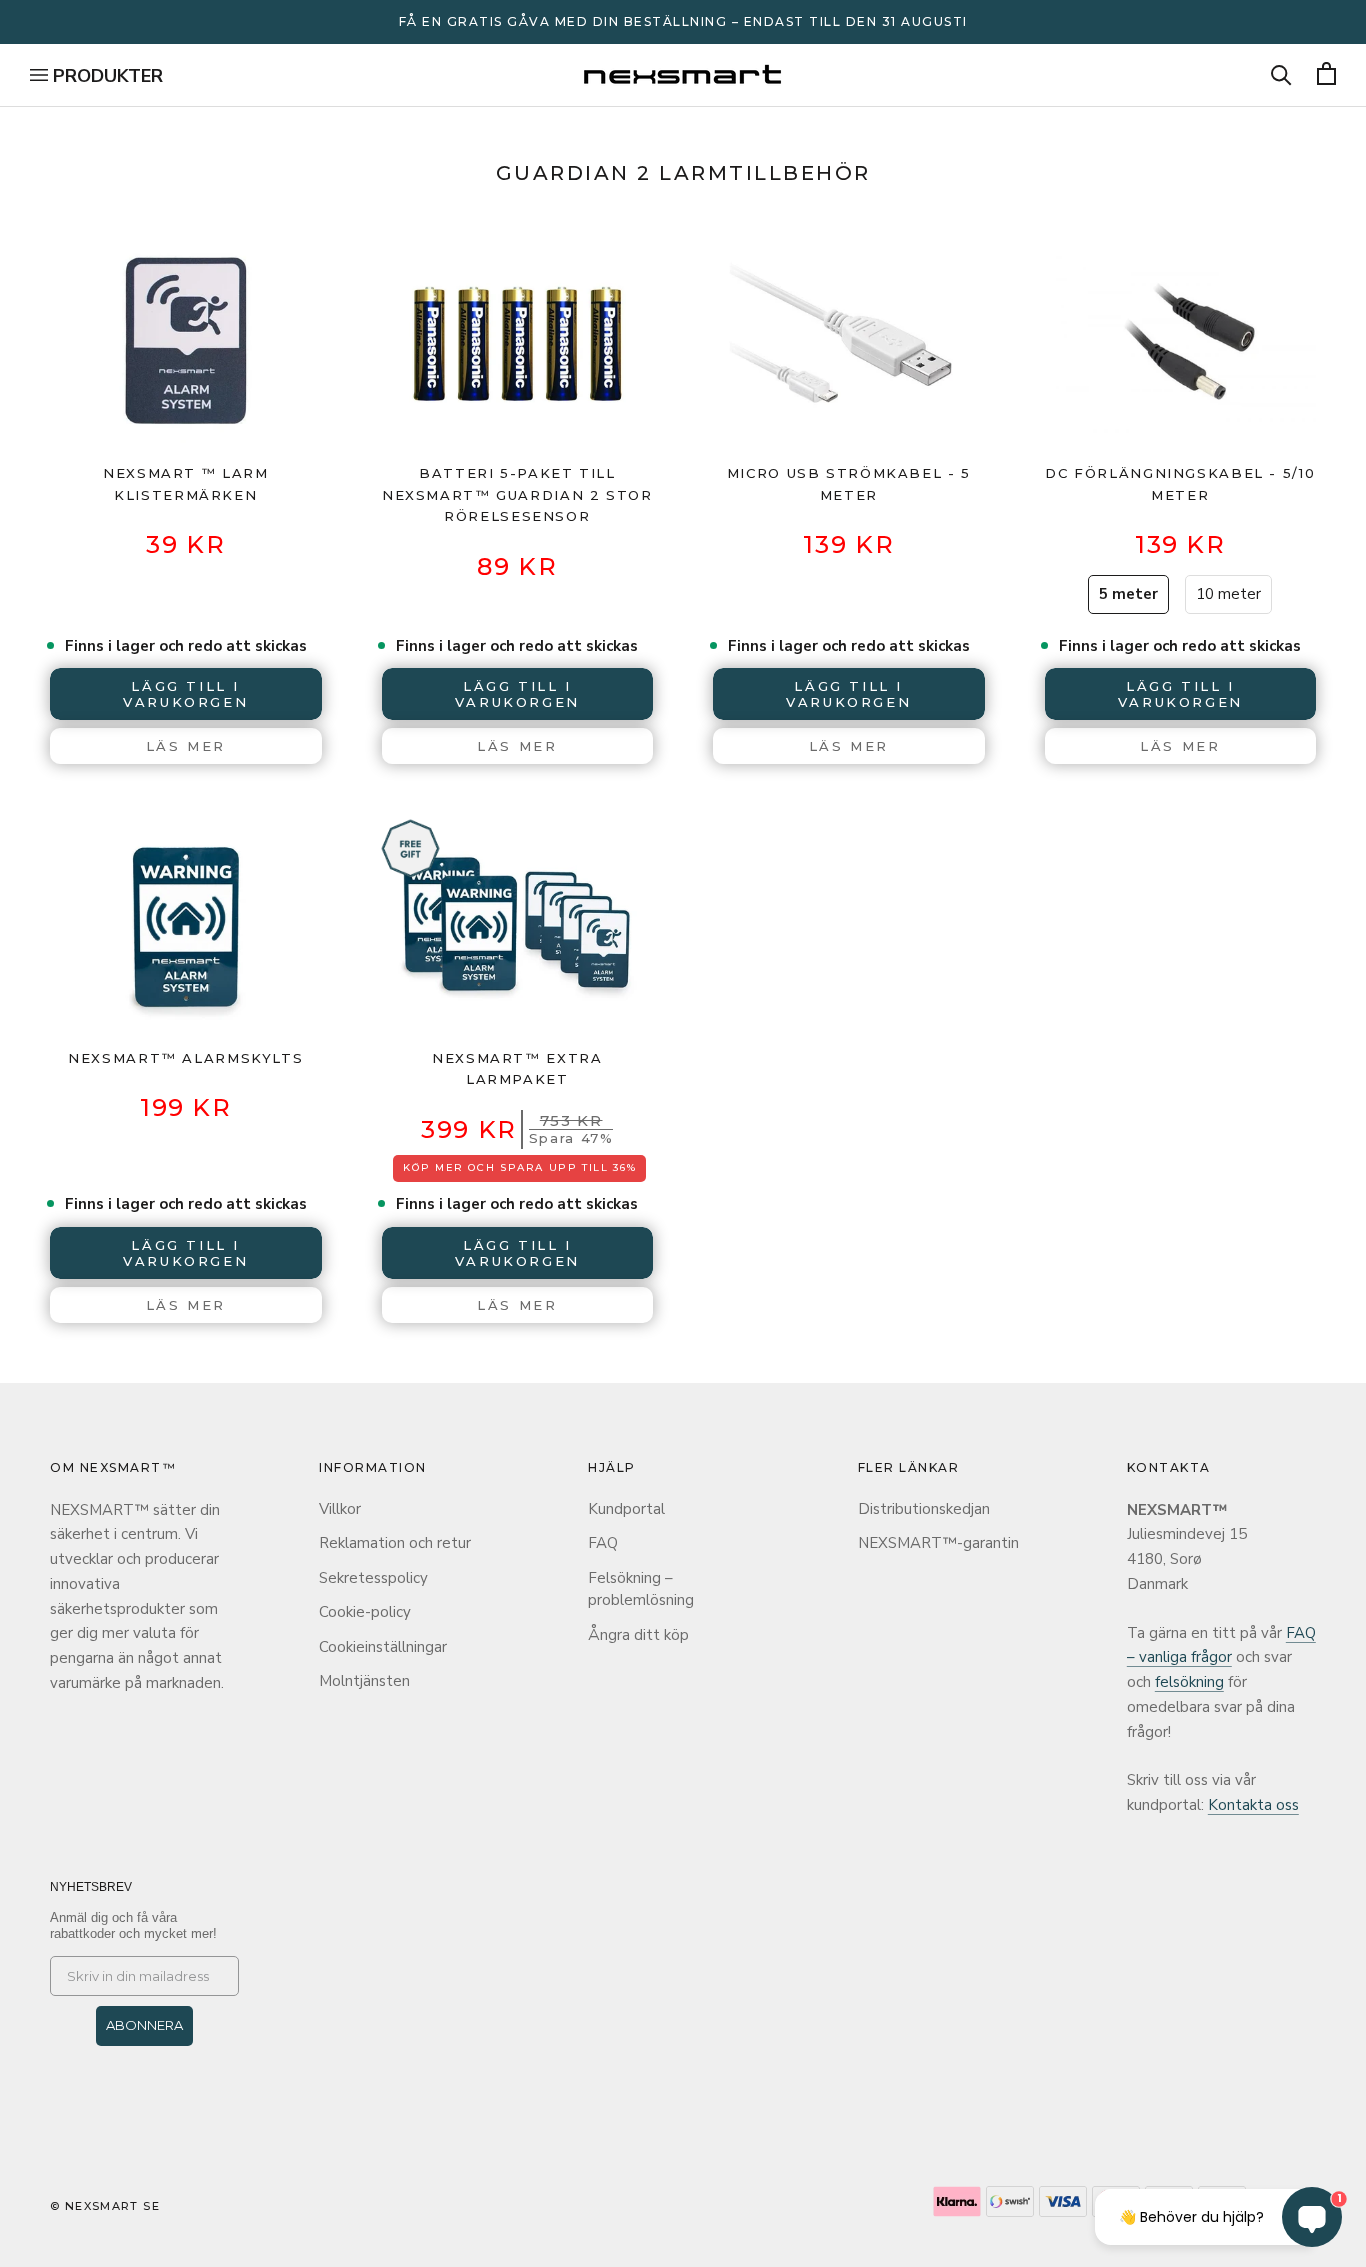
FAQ (603, 1543)
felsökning (1189, 1682)
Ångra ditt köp (638, 1635)
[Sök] (1281, 75)
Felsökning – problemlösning (641, 1589)
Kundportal (626, 1509)
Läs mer (186, 746)
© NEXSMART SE (105, 2206)
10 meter (1228, 594)
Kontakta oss (1253, 1805)
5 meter (1128, 594)
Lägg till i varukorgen (517, 1253)
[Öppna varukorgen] (1326, 75)
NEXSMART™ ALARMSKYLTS (185, 1058)
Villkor (340, 1509)
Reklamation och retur (395, 1543)
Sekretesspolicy (373, 1578)
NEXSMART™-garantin (938, 1543)
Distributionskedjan (924, 1509)
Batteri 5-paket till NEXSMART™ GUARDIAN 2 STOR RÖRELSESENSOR (517, 494)
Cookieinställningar (383, 1647)
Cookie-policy (365, 1612)
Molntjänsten (364, 1681)
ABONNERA (144, 2025)
